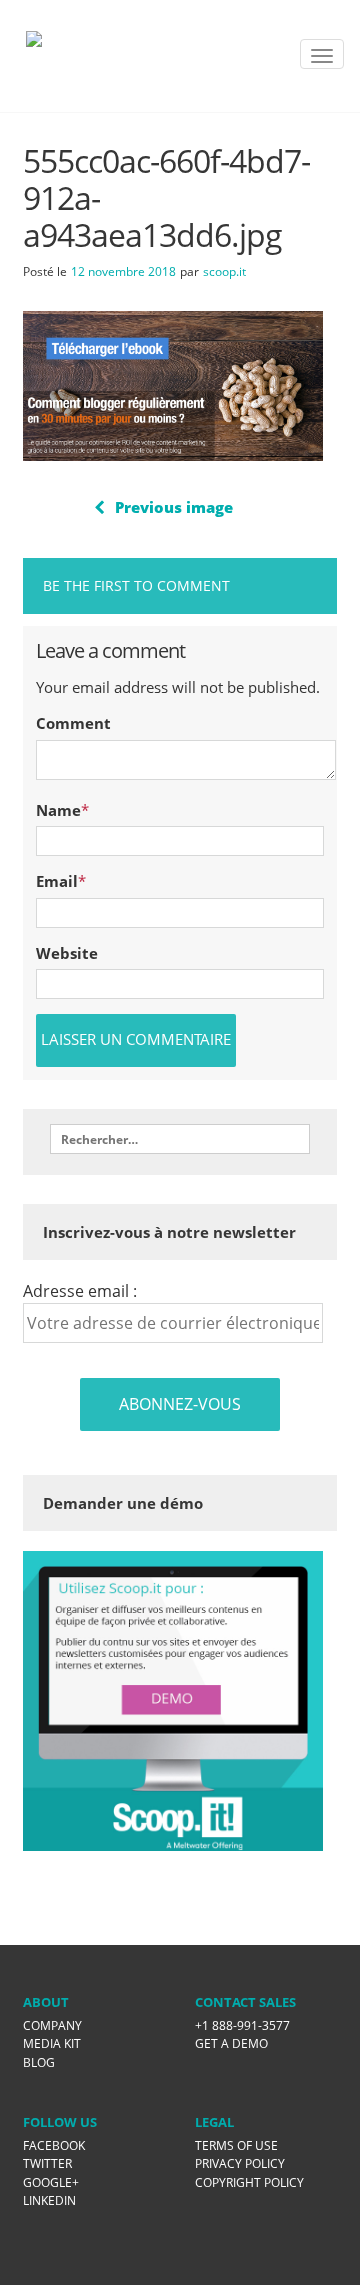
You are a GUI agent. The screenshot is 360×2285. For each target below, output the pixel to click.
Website (67, 953)
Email (57, 881)
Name (58, 810)
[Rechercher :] (180, 1139)
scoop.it (224, 271)
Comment (73, 723)
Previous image (174, 507)
